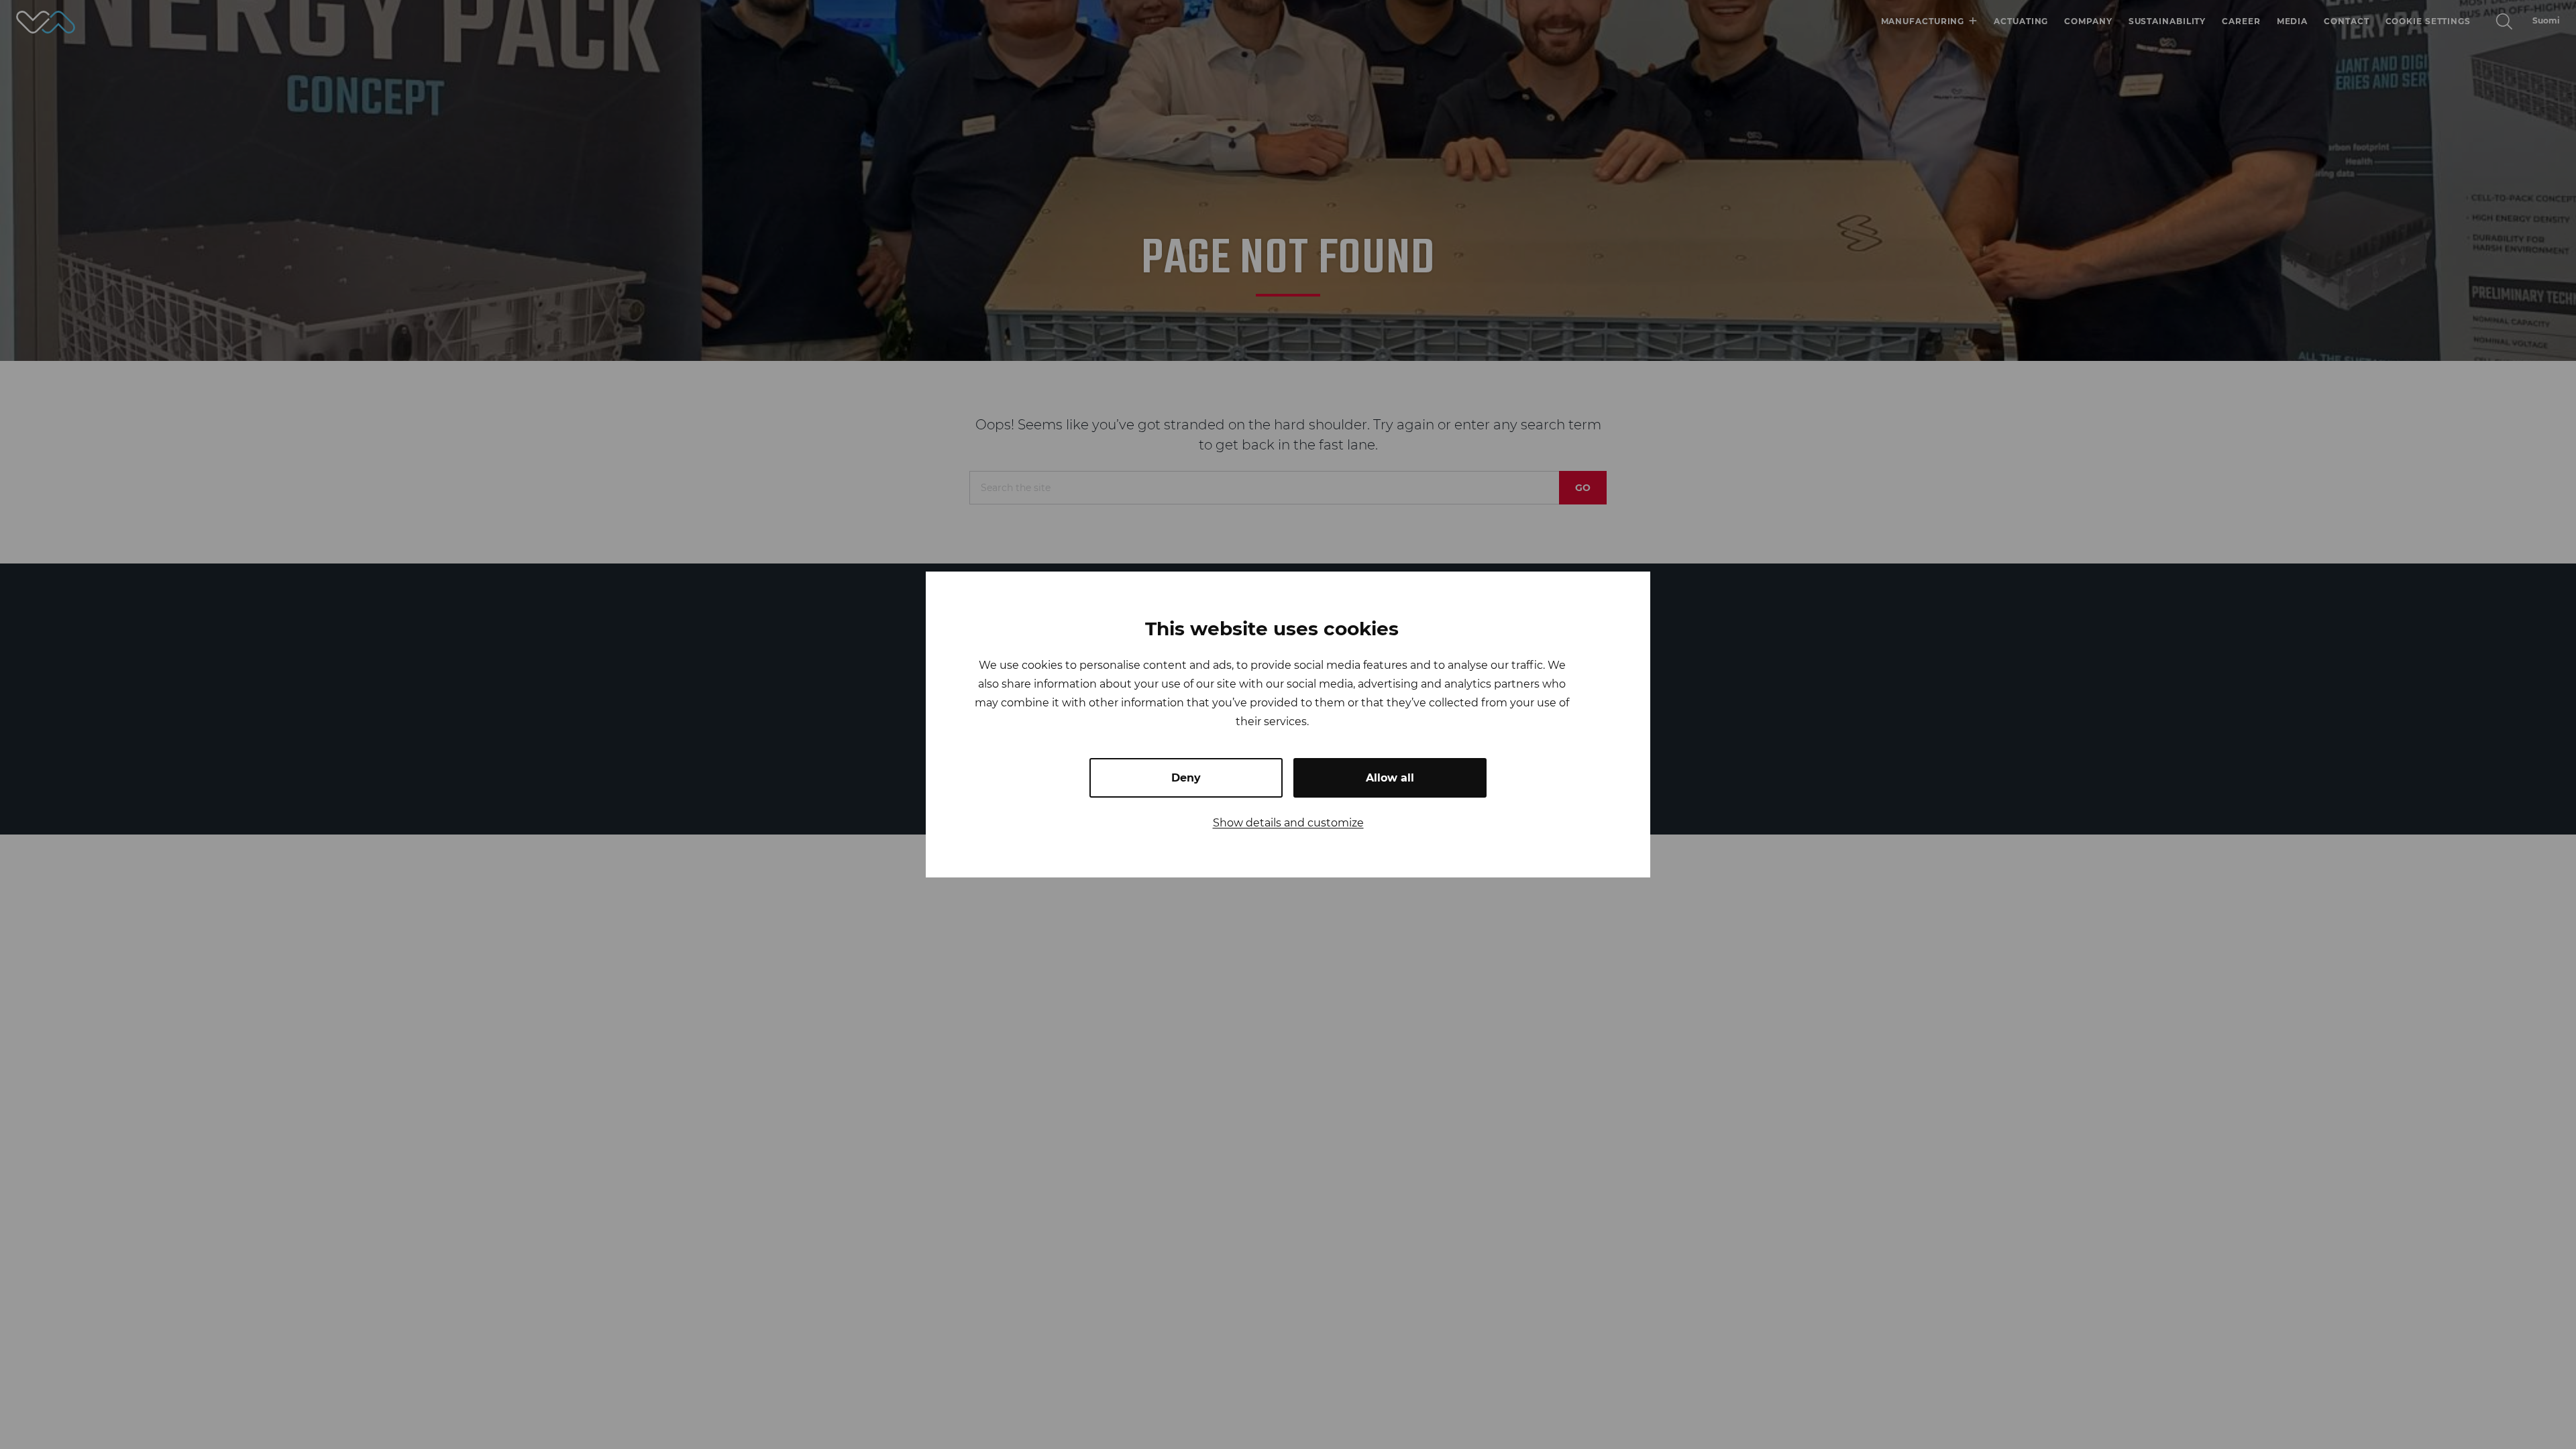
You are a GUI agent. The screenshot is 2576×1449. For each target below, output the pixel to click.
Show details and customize (1288, 823)
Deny (1186, 778)
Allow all (1390, 778)
